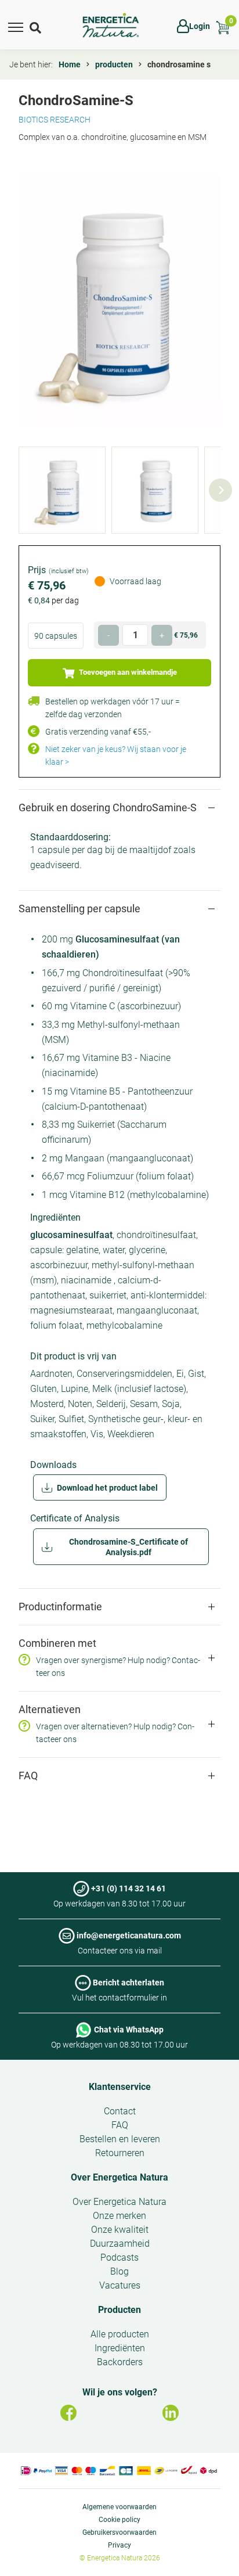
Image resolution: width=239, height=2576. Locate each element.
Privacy (119, 2545)
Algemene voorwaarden (119, 2507)
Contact (120, 2111)
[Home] (111, 26)
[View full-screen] (119, 301)
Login (200, 26)
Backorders (120, 2362)
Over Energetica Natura (119, 2177)
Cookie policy (119, 2520)
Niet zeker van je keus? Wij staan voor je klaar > (116, 755)
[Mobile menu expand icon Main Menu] (16, 26)
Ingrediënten (120, 2348)
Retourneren (120, 2153)
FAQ (120, 2125)
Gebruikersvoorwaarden (119, 2532)
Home (70, 64)
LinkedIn (171, 2413)
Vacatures (120, 2285)
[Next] (220, 490)
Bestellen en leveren (120, 2139)
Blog (119, 2271)
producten (114, 64)
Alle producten (120, 2334)
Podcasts (119, 2257)
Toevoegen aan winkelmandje (127, 672)
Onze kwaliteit (120, 2230)
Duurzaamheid (120, 2244)
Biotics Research (55, 120)
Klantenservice (120, 2087)
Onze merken (119, 2216)
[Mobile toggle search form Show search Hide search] (37, 26)
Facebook (68, 2413)
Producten (119, 2310)
